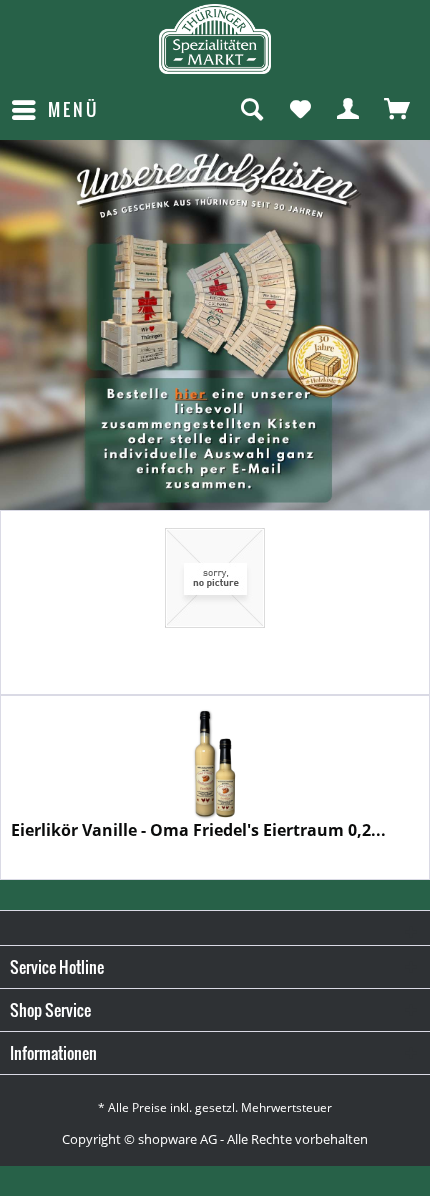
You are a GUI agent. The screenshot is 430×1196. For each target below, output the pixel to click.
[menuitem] (54, 110)
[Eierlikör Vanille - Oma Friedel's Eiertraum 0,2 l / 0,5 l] (215, 763)
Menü (73, 109)
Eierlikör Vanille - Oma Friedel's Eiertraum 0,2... (198, 830)
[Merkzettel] (300, 110)
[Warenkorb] (398, 110)
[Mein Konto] (349, 110)
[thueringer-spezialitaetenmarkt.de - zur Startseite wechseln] (215, 39)
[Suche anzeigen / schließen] (251, 110)
